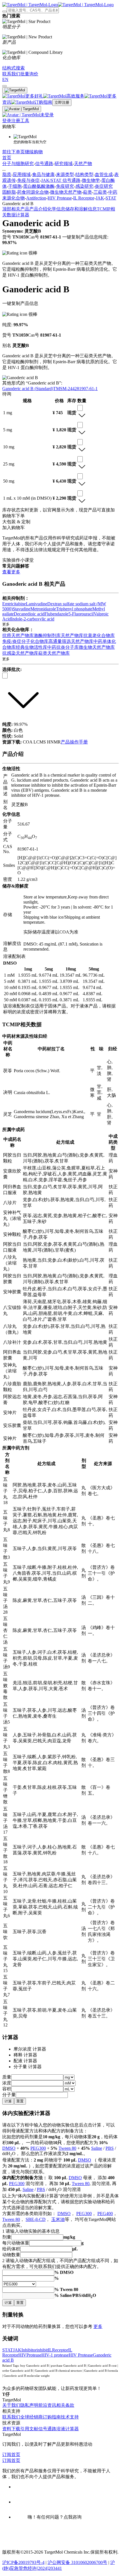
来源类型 (65, 174)
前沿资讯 (47, 2405)
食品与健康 (43, 174)
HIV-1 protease (55, 2355)
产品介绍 (38, 209)
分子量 (9, 2095)
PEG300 (38, 2148)
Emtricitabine (14, 604)
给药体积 (11, 2249)
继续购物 (34, 152)
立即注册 (62, 102)
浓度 (7, 2083)
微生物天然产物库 (97, 647)
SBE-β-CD (36, 2219)
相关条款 (65, 2405)
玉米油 (58, 2219)
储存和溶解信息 (81, 209)
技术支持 (70, 2417)
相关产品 (20, 209)
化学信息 (56, 209)
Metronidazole (43, 609)
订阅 (7, 2455)
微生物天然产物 (66, 192)
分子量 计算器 (28, 2067)
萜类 (88, 192)
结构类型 (84, 174)
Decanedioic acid (29, 614)
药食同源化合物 (33, 192)
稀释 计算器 (25, 2055)
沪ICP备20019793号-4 (23, 2562)
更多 (98, 2326)
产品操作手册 (74, 742)
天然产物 (83, 164)
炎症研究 (104, 186)
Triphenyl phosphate (74, 609)
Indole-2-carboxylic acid (33, 619)
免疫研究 (65, 186)
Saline (97, 2148)
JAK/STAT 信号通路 (61, 180)
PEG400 (105, 2214)
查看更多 (11, 572)
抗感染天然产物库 (20, 653)
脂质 (7, 174)
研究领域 (64, 164)
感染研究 (84, 186)
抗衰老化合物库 (99, 635)
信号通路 (44, 164)
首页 (7, 158)
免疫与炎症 (28, 180)
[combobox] (80, 408)
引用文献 (29, 2429)
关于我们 (11, 2405)
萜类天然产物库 (54, 653)
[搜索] (5, 11)
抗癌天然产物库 (18, 635)
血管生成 (104, 174)
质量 (7, 2077)
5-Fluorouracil (81, 614)
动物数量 (11, 2255)
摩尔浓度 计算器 (30, 2049)
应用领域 (22, 174)
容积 (7, 2089)
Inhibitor (29, 2350)
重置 (20, 2101)
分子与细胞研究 (18, 164)
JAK (100, 198)
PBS (110, 2148)
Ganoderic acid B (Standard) (28, 389)
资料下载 (11, 2429)
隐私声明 (29, 2405)
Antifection (36, 198)
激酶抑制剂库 (47, 635)
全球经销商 (32, 2417)
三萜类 (100, 192)
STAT (111, 198)
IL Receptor (84, 198)
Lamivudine (37, 604)
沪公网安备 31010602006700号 (77, 2562)
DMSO (9, 2148)
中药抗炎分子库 (63, 647)
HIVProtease (30, 2355)
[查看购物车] (5, 86)
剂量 (7, 2237)
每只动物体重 (16, 2243)
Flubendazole (56, 614)
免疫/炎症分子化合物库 (25, 641)
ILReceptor (58, 2350)
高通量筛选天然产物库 (71, 641)
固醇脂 (9, 192)
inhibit (42, 2350)
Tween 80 (67, 2148)
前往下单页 (14, 152)
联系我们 (11, 2417)
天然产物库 (72, 635)
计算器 (23, 215)
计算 (8, 2101)
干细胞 (15, 186)
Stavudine (22, 609)
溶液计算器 (68, 2429)
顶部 (7, 209)
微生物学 (91, 180)
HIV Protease (60, 198)
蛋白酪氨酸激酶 (39, 186)
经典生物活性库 (32, 647)
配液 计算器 (25, 2061)
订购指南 (52, 2417)
